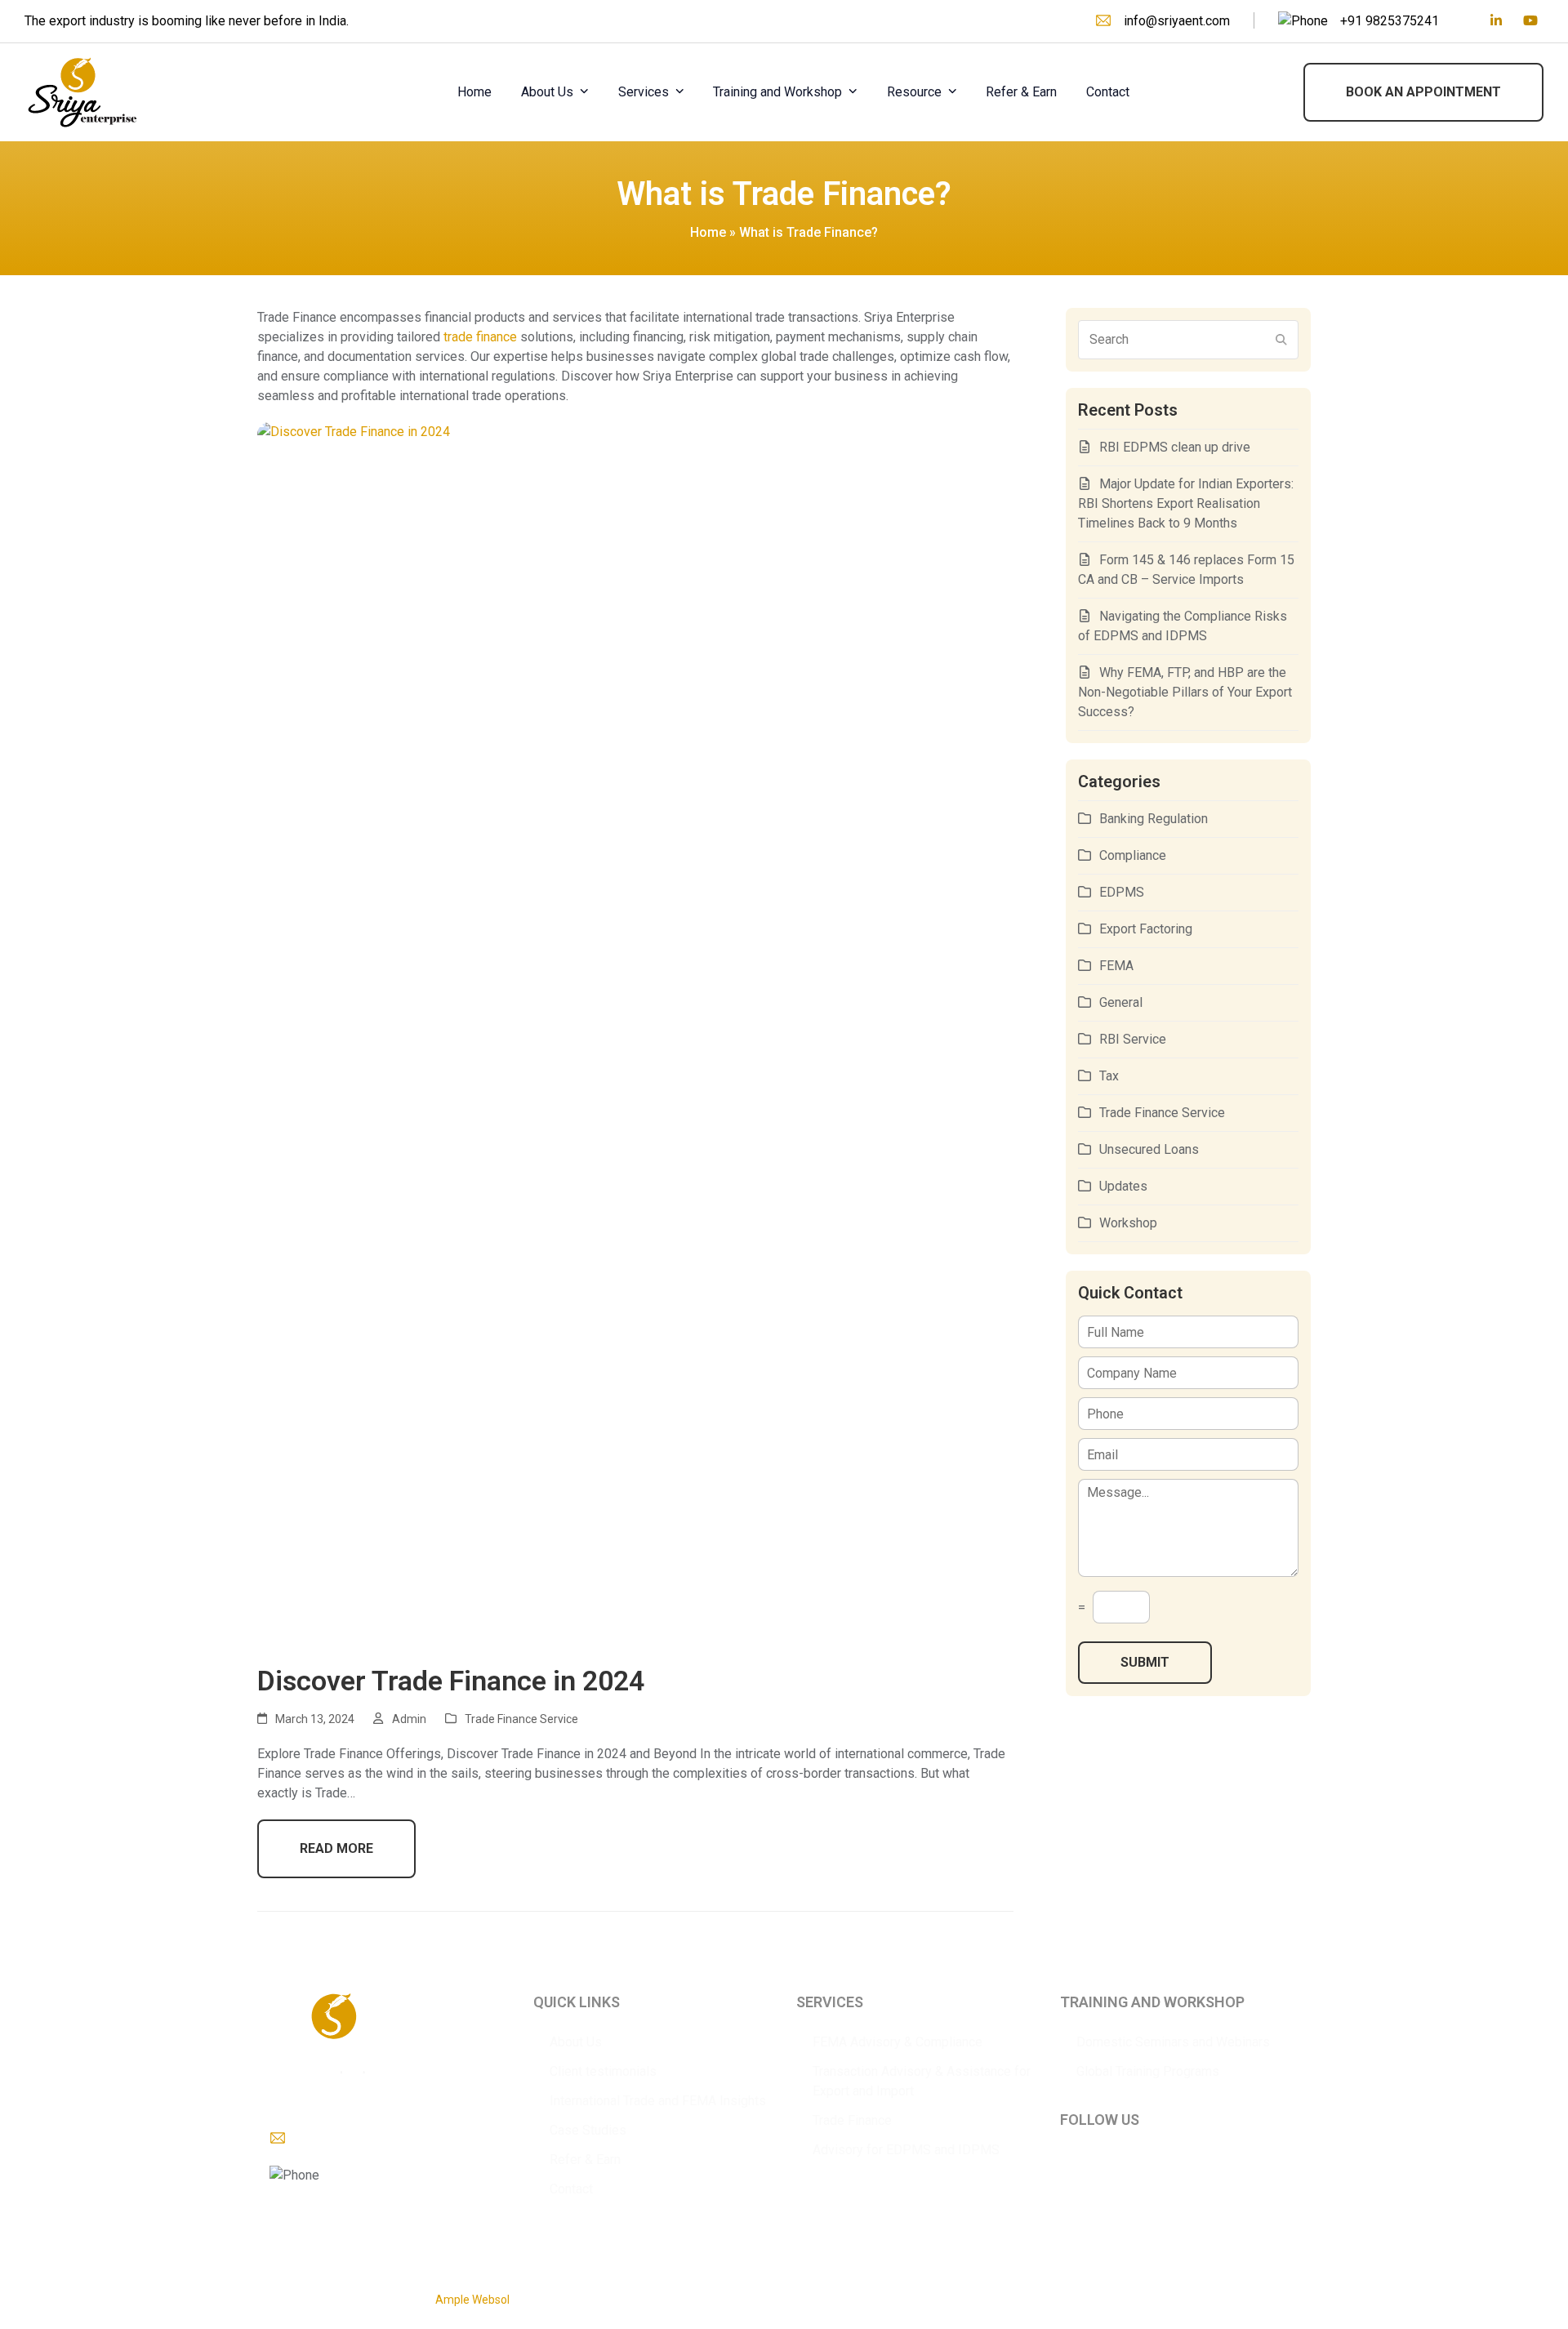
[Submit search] (1281, 340)
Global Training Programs (1148, 2071)
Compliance (1133, 855)
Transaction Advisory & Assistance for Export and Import (922, 2081)
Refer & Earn (585, 2160)
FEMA (1116, 966)
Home (708, 232)
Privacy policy (1096, 2291)
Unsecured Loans (1149, 1149)
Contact (571, 2189)
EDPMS (1122, 892)
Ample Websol (472, 2300)
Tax (1109, 1076)
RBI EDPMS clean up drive (1175, 447)
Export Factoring (1146, 929)
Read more (336, 1848)
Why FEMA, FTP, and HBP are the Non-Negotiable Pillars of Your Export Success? (1185, 692)
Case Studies (588, 2130)
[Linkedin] (1496, 21)
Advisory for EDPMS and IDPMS (906, 2150)
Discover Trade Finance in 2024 (451, 1681)
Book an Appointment (1423, 92)
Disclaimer (1165, 2291)
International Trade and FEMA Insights (658, 2101)
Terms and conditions (1255, 2291)
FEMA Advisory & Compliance (898, 2042)
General (1121, 1002)
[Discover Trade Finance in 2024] (635, 1033)
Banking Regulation (1154, 819)
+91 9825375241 (1390, 21)
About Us (576, 2042)
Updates (1123, 1186)
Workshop (1128, 1223)
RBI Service (1133, 1039)
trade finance (480, 337)
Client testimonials (603, 2071)
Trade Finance (852, 2120)
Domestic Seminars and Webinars (1173, 2042)
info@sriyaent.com (1177, 21)
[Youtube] (1530, 21)
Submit (1145, 1662)
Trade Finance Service (521, 1719)
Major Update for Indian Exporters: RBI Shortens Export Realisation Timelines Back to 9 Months (1186, 503)
